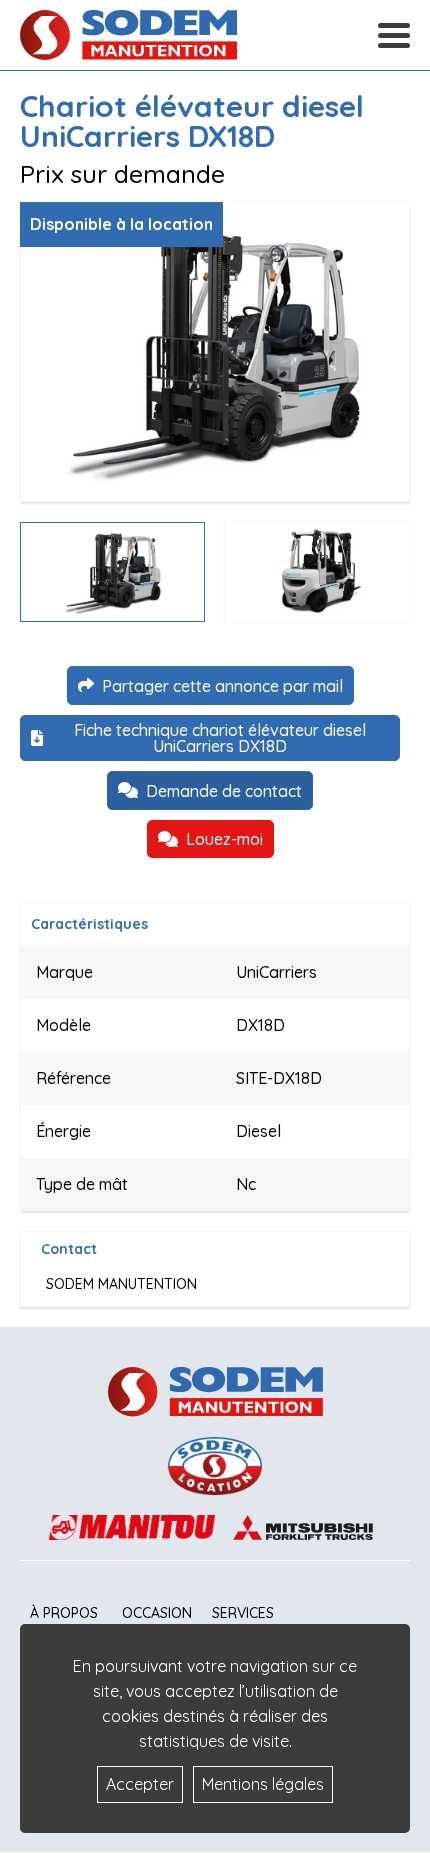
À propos (64, 1613)
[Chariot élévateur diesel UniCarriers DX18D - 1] (215, 352)
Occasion (157, 1613)
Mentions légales (263, 1784)
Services (243, 1613)
